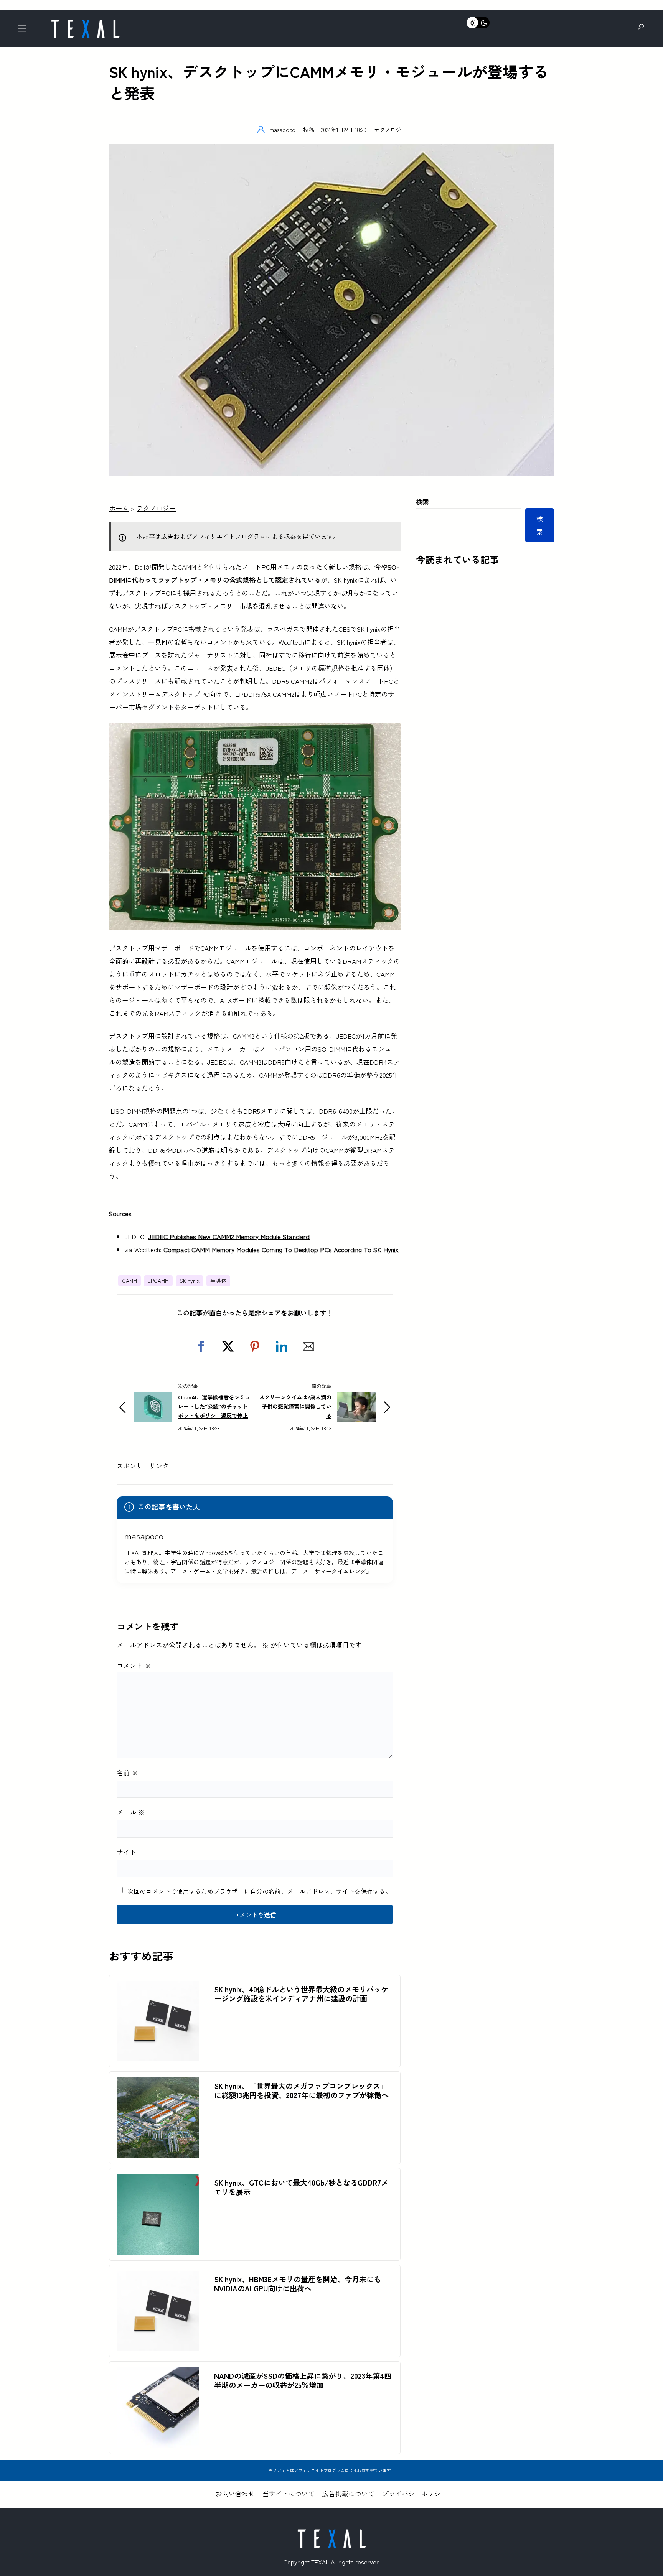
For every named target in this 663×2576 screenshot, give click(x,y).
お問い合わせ (235, 2493)
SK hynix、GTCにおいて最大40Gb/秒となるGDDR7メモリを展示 (301, 2187)
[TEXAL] (85, 22)
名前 (127, 1772)
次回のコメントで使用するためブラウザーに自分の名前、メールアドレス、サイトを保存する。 (259, 1891)
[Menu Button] (24, 30)
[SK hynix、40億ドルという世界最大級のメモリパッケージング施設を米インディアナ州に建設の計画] (158, 1987)
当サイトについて (289, 2493)
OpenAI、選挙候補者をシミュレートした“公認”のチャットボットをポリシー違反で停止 (214, 1406)
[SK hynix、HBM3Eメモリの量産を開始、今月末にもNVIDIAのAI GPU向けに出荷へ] (158, 2277)
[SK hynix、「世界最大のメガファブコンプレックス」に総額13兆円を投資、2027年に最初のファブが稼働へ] (158, 2084)
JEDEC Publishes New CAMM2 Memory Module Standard (229, 1236)
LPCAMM (158, 1281)
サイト (126, 1852)
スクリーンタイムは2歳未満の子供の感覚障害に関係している (295, 1406)
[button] (201, 1346)
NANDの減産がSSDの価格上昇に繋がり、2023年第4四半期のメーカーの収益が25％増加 (303, 2380)
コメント (134, 1665)
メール (131, 1812)
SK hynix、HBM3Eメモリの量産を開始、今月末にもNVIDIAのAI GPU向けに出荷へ (298, 2284)
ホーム (119, 508)
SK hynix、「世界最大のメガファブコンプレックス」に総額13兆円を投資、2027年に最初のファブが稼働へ (301, 2090)
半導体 (218, 1281)
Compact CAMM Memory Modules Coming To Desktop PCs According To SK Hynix (281, 1249)
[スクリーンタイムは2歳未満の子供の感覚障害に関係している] (356, 1398)
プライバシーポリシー (415, 2493)
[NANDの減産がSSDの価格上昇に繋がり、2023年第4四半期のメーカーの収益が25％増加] (158, 2374)
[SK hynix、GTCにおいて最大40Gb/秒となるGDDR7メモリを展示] (158, 2180)
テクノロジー (390, 129)
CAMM (129, 1281)
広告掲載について (348, 2493)
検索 (422, 501)
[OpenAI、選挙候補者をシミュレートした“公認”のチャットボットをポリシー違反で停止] (153, 1398)
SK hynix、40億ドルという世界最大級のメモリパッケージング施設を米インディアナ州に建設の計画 (301, 1994)
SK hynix (190, 1281)
